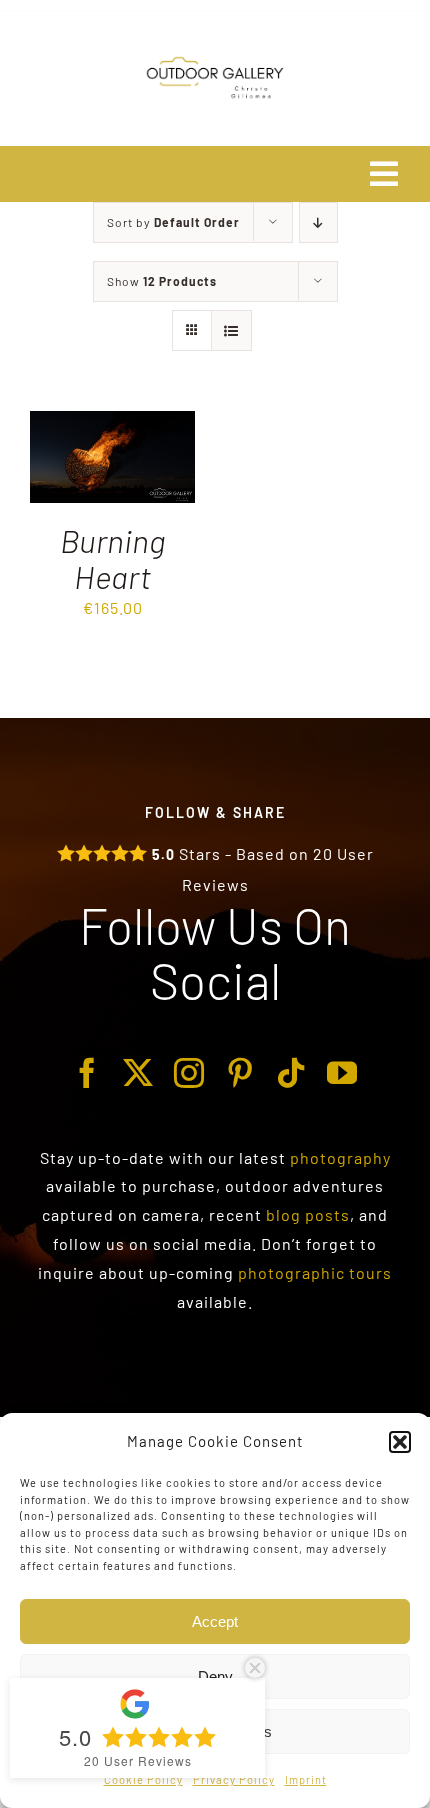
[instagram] (189, 1073)
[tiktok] (291, 1073)
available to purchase (131, 1185)
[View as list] (231, 330)
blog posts (308, 1214)
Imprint (306, 1779)
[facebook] (87, 1073)
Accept (215, 1621)
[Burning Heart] (112, 424)
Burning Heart (112, 557)
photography (340, 1157)
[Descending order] (318, 222)
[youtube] (342, 1073)
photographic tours (315, 1272)
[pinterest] (240, 1073)
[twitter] (138, 1073)
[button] (400, 1442)
